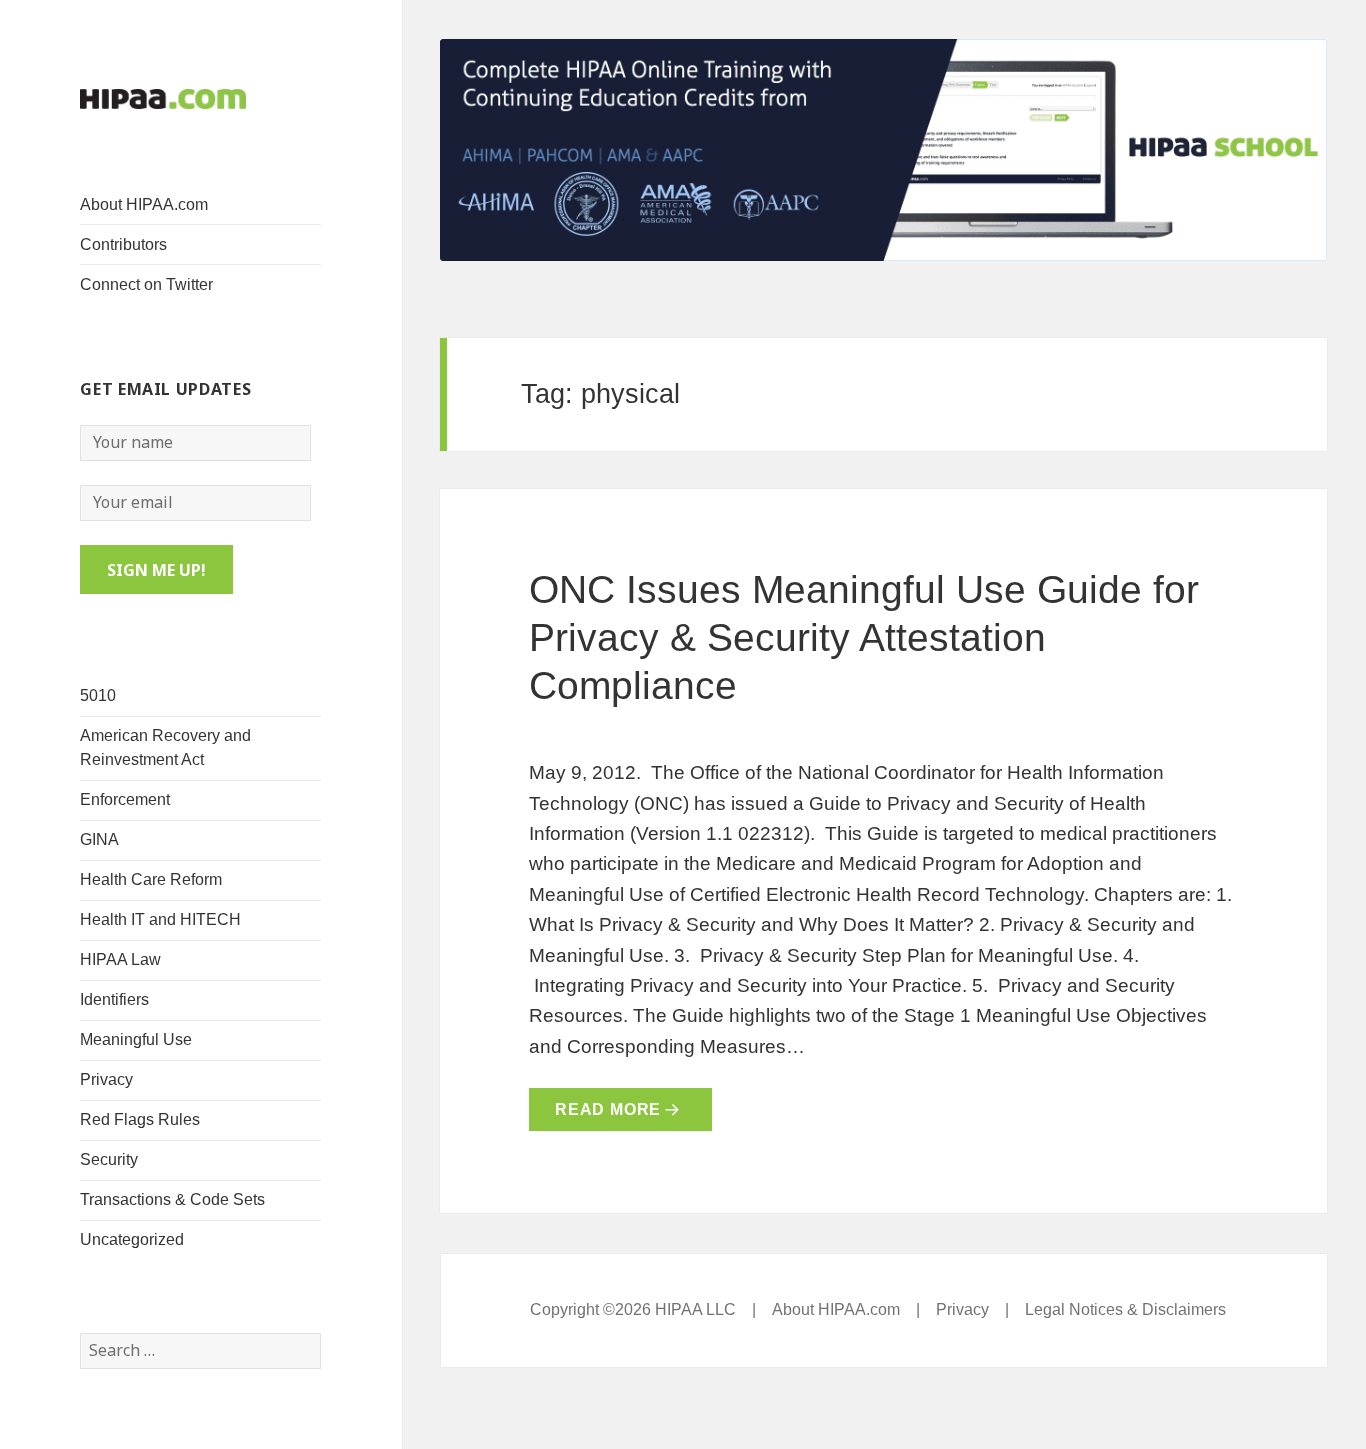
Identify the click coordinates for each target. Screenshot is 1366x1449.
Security (109, 1159)
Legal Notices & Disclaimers (1125, 1309)
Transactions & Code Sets (172, 1199)
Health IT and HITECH (160, 919)
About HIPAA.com (144, 204)
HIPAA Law (120, 959)
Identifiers (114, 999)
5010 (98, 695)
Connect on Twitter (146, 284)
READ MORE (608, 1109)
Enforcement (125, 799)
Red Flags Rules (140, 1119)
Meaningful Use (136, 1039)
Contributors (123, 244)
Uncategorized (132, 1239)
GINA (99, 839)
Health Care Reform (151, 879)
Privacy (106, 1079)
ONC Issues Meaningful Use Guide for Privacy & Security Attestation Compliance (864, 637)
